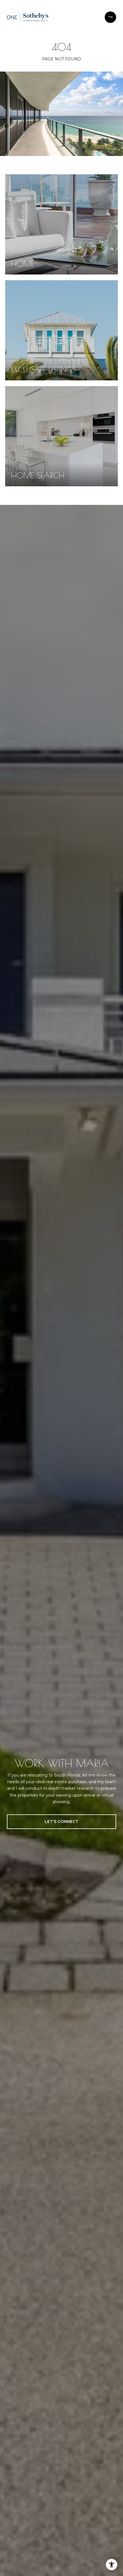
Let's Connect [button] (61, 1822)
